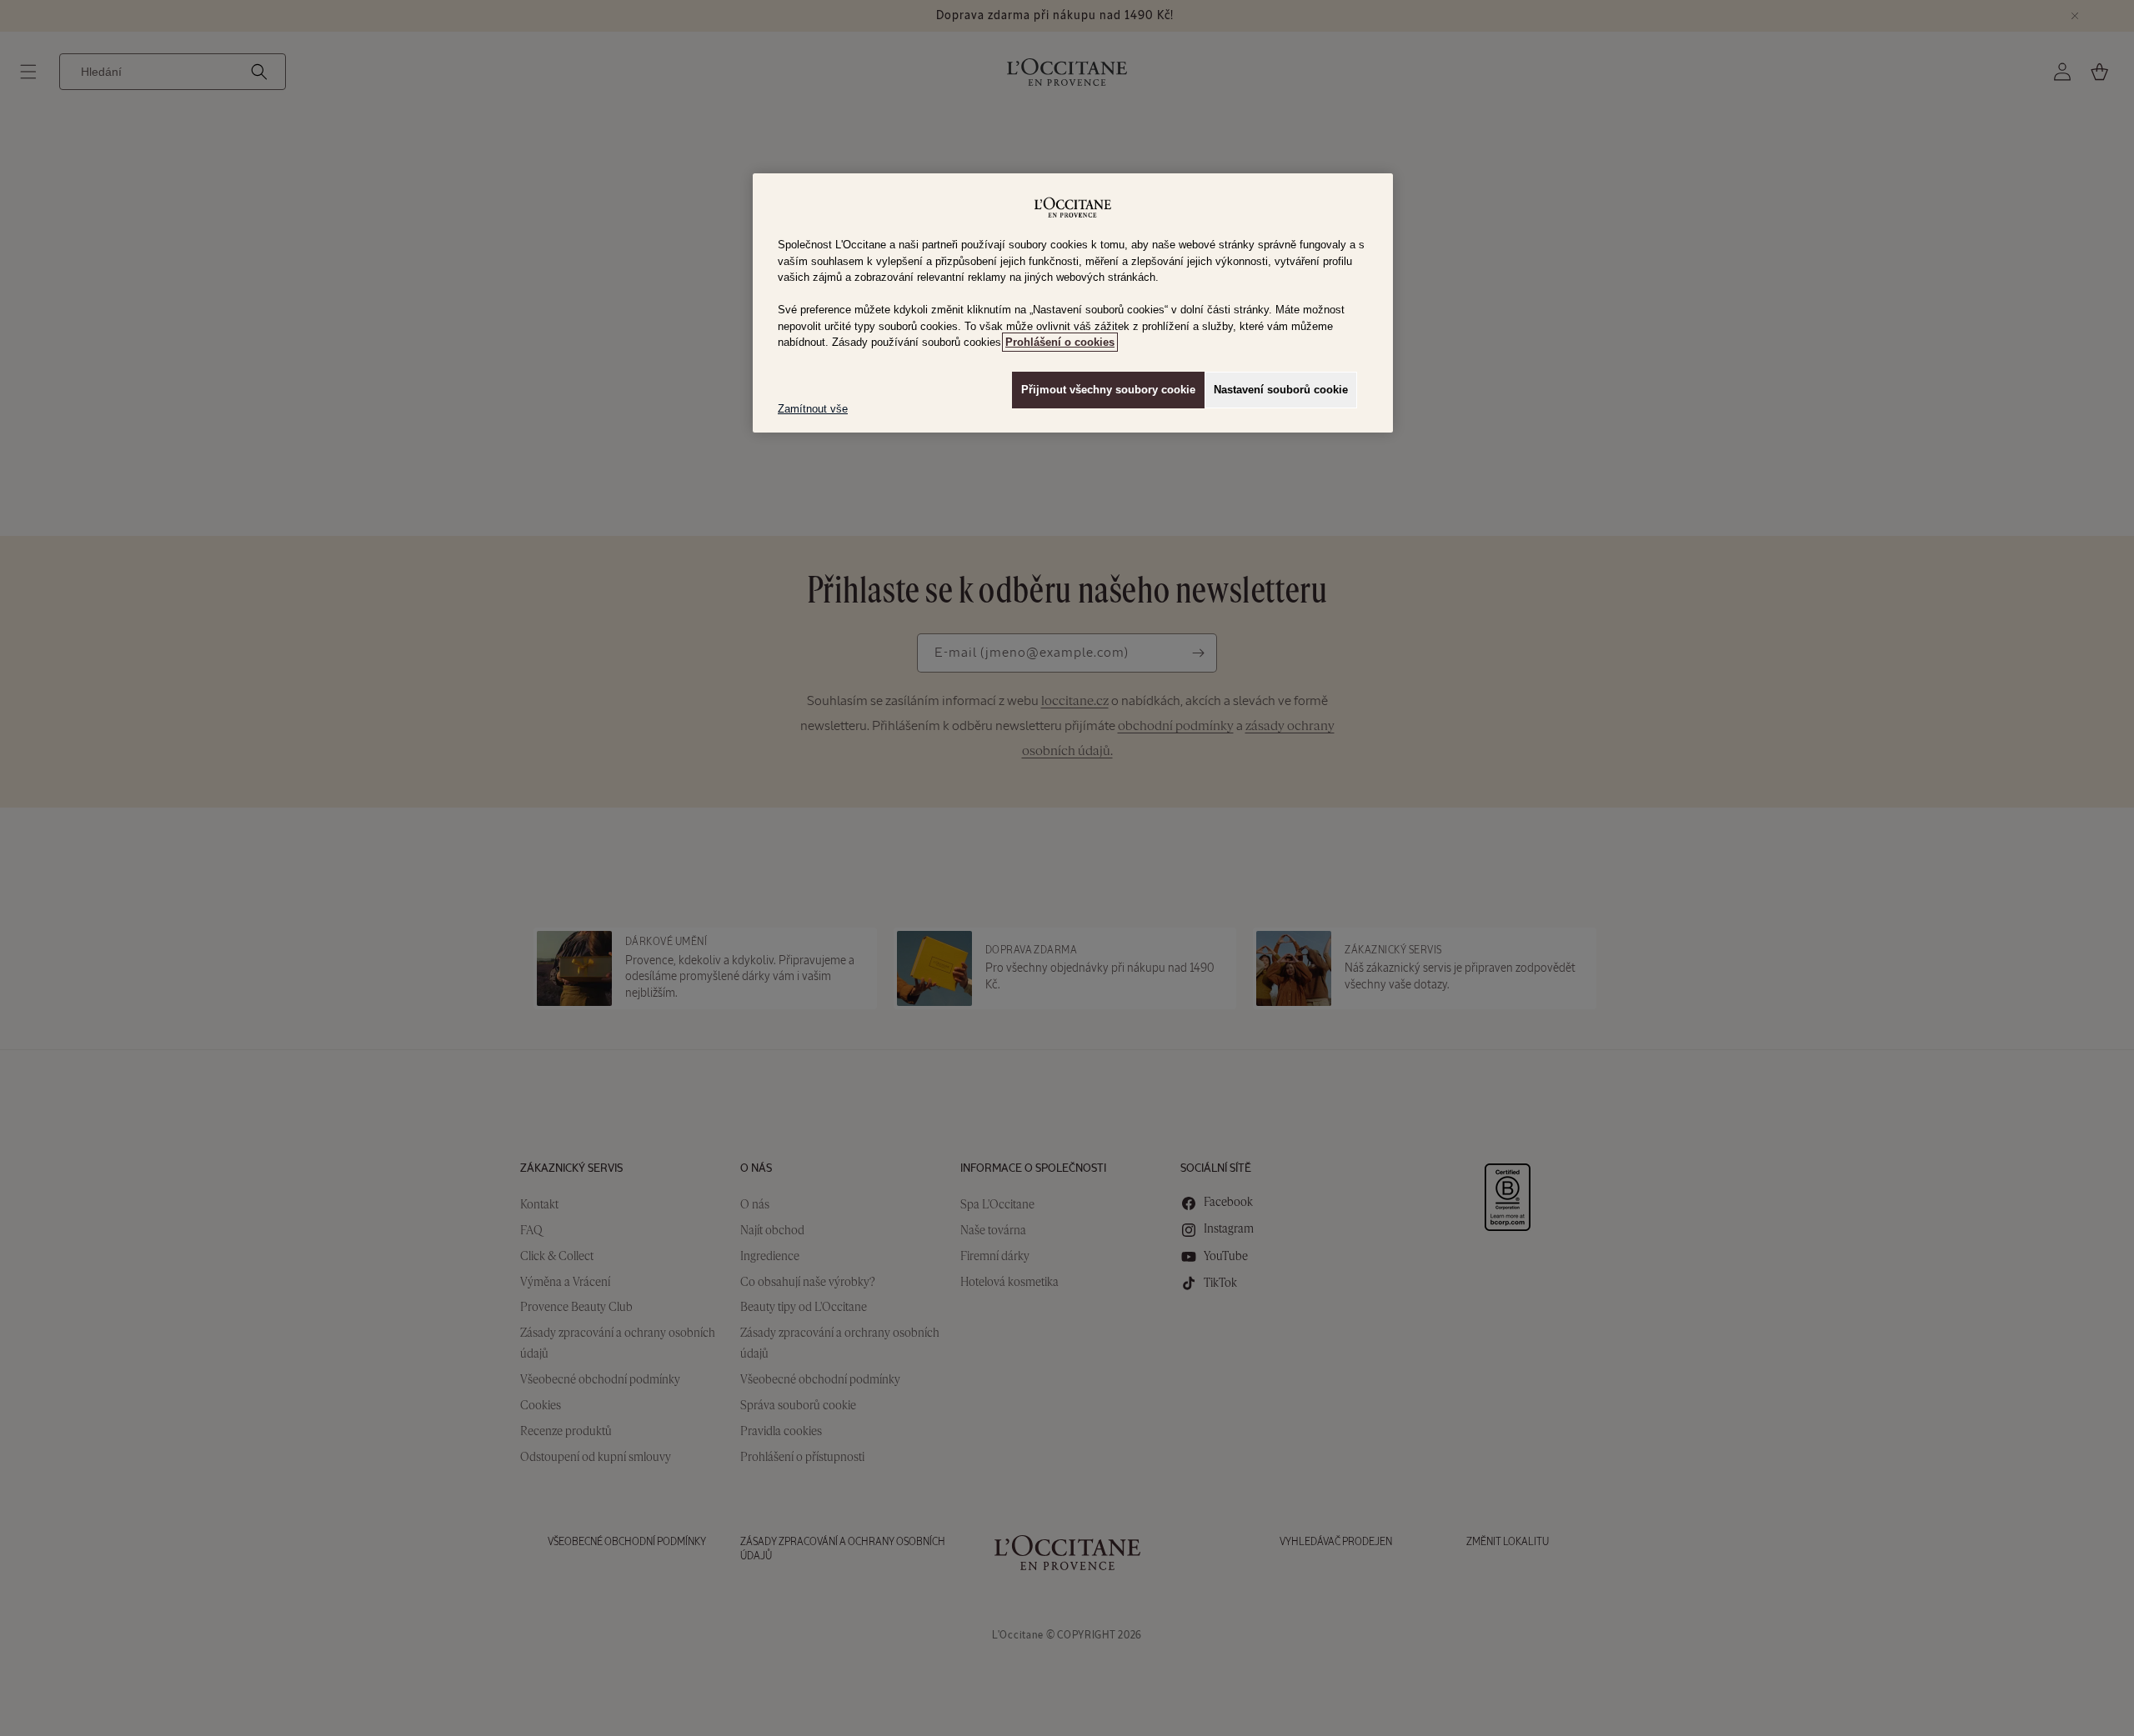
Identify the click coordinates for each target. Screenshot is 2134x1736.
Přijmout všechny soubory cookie (1108, 390)
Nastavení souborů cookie (1281, 390)
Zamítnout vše (813, 409)
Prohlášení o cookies (1060, 342)
